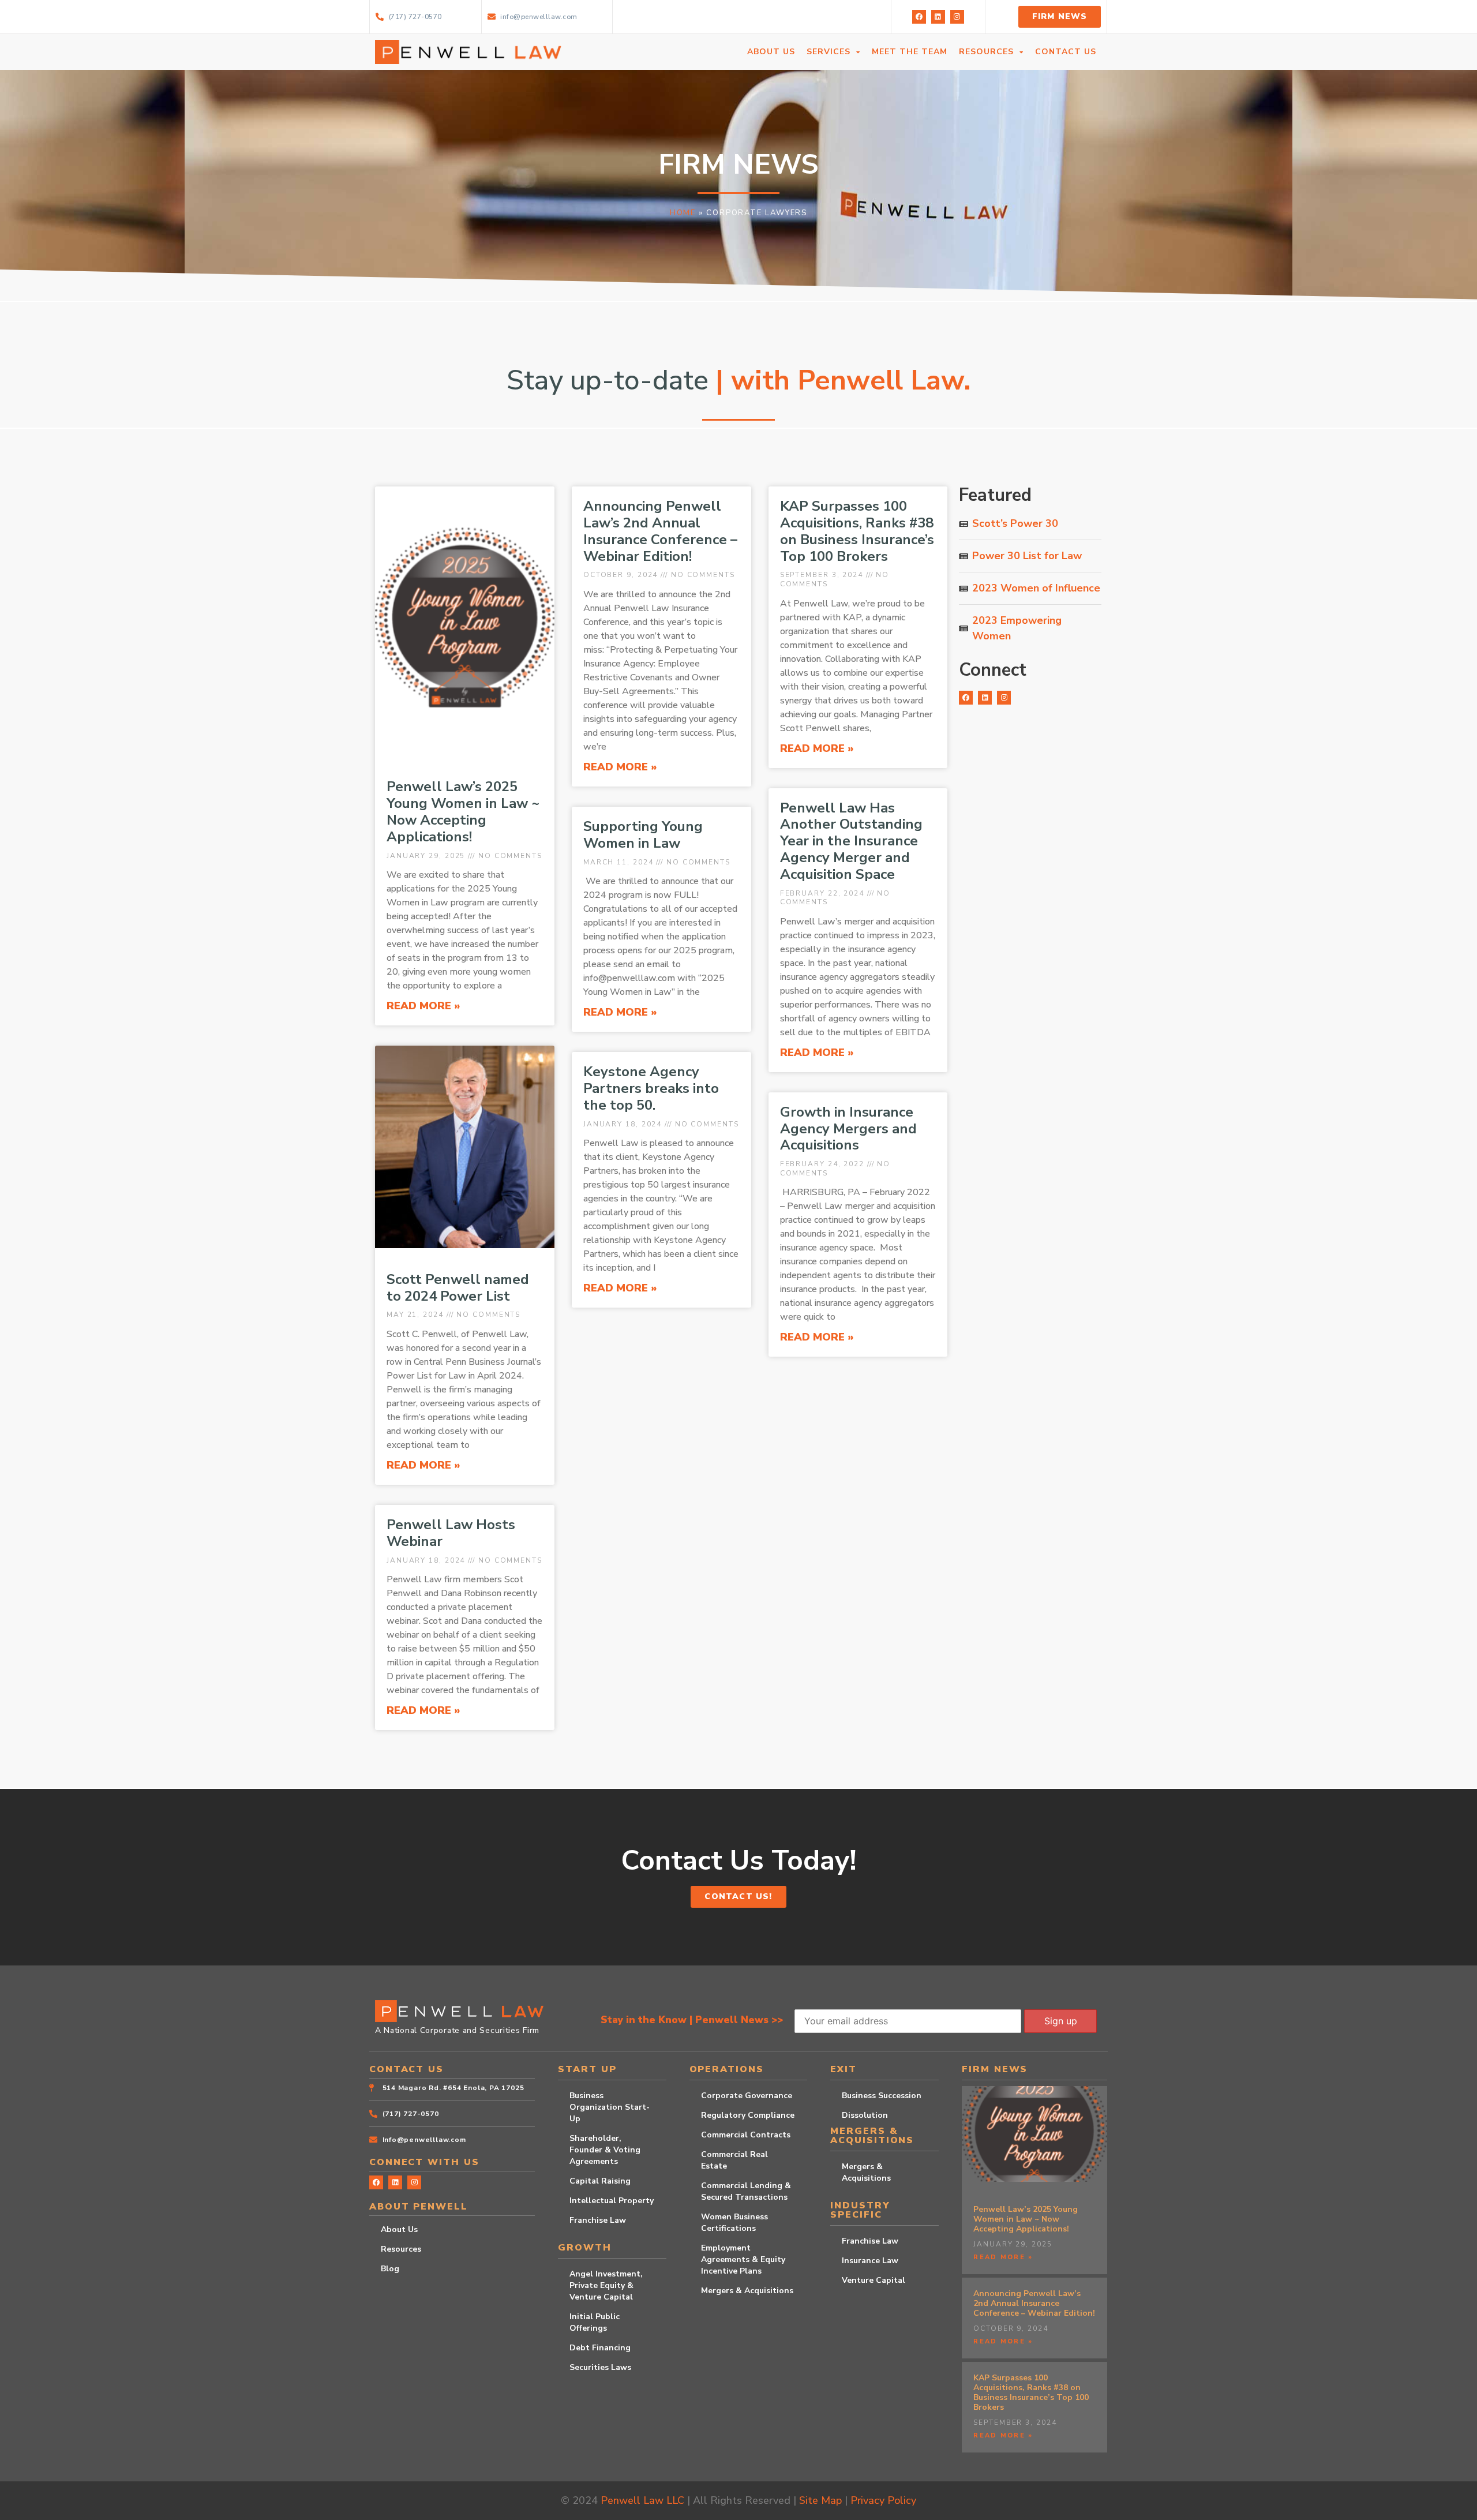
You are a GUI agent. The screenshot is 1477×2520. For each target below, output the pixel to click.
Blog (390, 2269)
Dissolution (865, 2115)
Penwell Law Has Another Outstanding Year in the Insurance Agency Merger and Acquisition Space (851, 841)
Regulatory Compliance (748, 2115)
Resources (401, 2249)
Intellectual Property (612, 2201)
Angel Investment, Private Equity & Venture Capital (606, 2285)
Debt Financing (600, 2348)
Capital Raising (600, 2181)
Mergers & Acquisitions (747, 2291)
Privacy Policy (883, 2500)
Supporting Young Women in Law (643, 835)
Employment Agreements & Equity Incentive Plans (743, 2259)
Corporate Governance (747, 2096)
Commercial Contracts (746, 2135)
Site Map (820, 2500)
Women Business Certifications (734, 2223)
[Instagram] (957, 17)
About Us (399, 2229)
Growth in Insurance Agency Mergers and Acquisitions (848, 1129)
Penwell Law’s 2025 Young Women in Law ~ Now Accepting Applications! (463, 811)
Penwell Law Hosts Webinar (451, 1533)
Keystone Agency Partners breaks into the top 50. (651, 1088)
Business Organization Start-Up (610, 2107)
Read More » (423, 1006)
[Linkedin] (938, 17)
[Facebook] (919, 17)
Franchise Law (598, 2220)
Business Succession (882, 2096)
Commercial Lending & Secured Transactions (746, 2191)
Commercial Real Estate (734, 2160)
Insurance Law (870, 2261)
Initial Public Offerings (595, 2322)
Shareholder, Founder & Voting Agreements (605, 2150)
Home (683, 213)
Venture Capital (874, 2280)
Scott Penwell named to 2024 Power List (458, 1288)
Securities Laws (600, 2367)
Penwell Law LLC (642, 2500)
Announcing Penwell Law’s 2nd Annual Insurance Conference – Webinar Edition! (660, 531)
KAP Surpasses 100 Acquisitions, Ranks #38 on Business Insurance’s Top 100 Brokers (857, 531)
